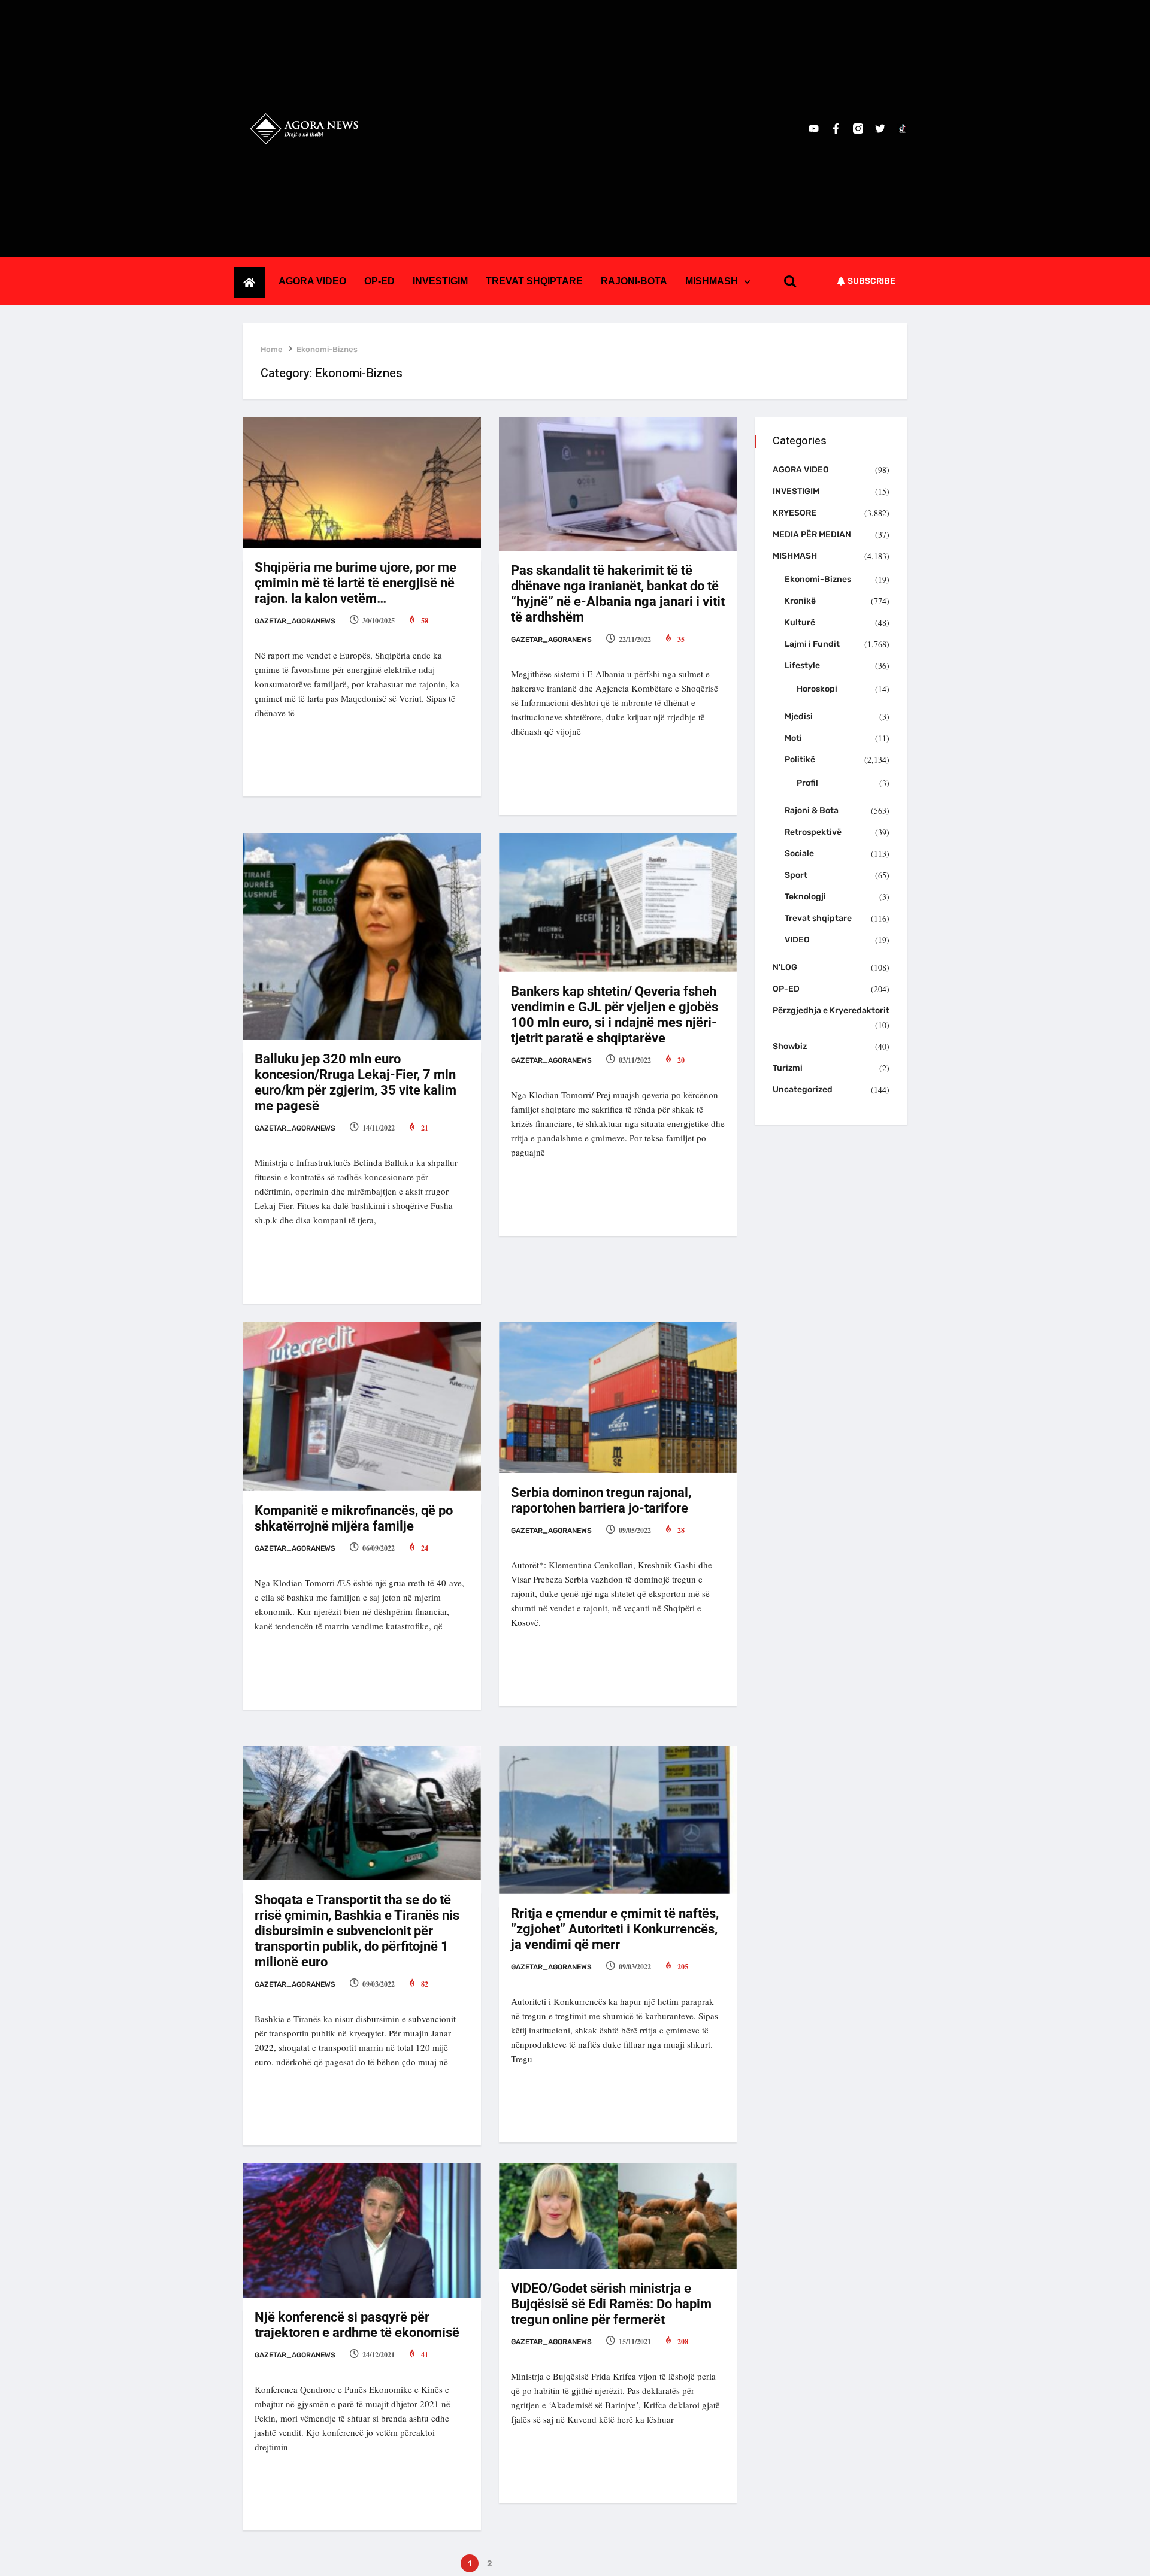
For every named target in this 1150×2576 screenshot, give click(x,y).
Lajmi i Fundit (812, 644)
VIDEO (797, 940)
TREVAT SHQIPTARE (534, 281)
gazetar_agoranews (295, 621)
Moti (793, 738)
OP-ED (379, 281)
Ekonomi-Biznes (327, 349)
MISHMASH (712, 281)
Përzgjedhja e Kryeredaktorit (831, 1010)
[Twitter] (880, 128)
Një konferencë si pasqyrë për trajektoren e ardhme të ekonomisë (357, 2325)
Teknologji (805, 897)
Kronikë (800, 601)
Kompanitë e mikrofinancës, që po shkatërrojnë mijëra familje (354, 1518)
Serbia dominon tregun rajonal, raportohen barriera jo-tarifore (601, 1500)
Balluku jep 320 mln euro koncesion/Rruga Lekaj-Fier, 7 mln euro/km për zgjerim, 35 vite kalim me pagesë (355, 1082)
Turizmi (788, 1068)
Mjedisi (799, 716)
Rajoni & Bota (812, 810)
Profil (807, 783)
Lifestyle (802, 666)
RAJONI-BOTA (634, 281)
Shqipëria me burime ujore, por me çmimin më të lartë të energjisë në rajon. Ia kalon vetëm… (355, 583)
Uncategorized (803, 1090)
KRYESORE (795, 513)
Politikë (800, 760)
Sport (796, 875)
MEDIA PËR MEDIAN (812, 534)
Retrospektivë (813, 832)
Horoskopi (817, 689)
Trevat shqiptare (818, 918)
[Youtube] (814, 128)
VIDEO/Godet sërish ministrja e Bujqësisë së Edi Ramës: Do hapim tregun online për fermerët (611, 2304)
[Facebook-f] (836, 128)
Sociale (799, 854)
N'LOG (785, 967)
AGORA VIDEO (312, 281)
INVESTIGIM (440, 281)
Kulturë (800, 622)
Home (272, 349)
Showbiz (790, 1046)
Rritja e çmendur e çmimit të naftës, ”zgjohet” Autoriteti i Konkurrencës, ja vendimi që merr (615, 1929)
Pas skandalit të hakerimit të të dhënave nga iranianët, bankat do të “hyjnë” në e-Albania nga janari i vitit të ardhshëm (618, 594)
